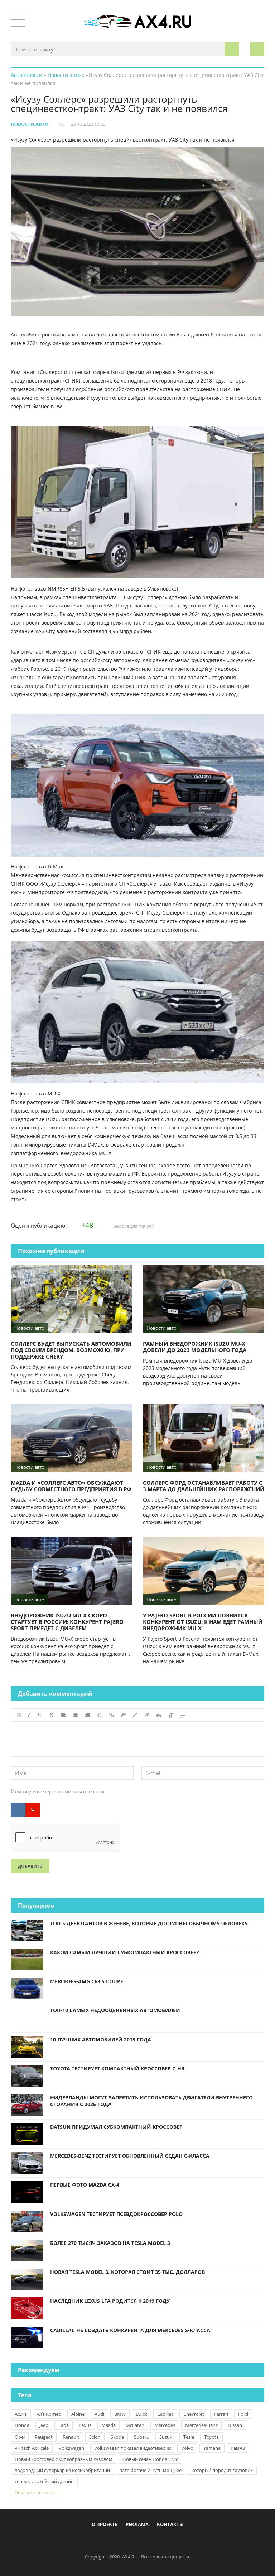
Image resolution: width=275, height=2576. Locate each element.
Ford (243, 2414)
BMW (120, 2414)
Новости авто (30, 124)
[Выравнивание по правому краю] (87, 1715)
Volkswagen (71, 2448)
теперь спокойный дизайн (44, 2481)
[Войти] (257, 49)
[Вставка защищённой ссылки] (123, 1715)
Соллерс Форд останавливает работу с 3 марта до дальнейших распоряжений (204, 1486)
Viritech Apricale (32, 2448)
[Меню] (18, 20)
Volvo (187, 2448)
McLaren (135, 2425)
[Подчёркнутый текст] (40, 1715)
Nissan (235, 2425)
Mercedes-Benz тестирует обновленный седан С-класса (130, 2156)
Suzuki (166, 2437)
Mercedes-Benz (201, 2425)
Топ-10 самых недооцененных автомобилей (115, 2010)
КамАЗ (238, 2448)
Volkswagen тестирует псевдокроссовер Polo (116, 2214)
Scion (95, 2437)
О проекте (105, 2524)
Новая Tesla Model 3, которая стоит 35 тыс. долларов (127, 2272)
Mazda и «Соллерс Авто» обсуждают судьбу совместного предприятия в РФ (71, 1486)
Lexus (85, 2425)
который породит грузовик (222, 2470)
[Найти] (232, 49)
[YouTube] (167, 2541)
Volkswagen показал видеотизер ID (133, 2448)
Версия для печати (133, 1226)
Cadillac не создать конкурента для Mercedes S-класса (130, 2330)
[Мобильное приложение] (96, 2541)
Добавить (30, 1866)
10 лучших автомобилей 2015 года (101, 2040)
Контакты (170, 2524)
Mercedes (165, 2425)
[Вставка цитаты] (159, 1715)
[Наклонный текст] (29, 1715)
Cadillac (165, 2414)
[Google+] (155, 2541)
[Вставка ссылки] (112, 1715)
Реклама (137, 2524)
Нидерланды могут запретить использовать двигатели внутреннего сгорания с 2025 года (151, 2101)
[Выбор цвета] (135, 1715)
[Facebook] (108, 2541)
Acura (21, 2414)
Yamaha (212, 2448)
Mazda (108, 2425)
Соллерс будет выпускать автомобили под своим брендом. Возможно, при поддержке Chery (71, 1350)
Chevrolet (194, 2414)
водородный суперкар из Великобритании (62, 2470)
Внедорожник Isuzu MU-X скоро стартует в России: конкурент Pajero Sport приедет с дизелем (67, 1622)
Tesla (189, 2437)
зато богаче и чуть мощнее (151, 2470)
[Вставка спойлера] (183, 1715)
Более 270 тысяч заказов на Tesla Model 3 (110, 2243)
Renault (71, 2437)
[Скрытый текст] (147, 1715)
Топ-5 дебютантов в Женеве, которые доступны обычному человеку (149, 1923)
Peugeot (44, 2437)
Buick (141, 2414)
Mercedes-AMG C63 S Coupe (87, 1981)
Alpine (78, 2414)
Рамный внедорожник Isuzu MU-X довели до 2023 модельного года (195, 1347)
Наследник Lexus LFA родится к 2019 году (110, 2301)
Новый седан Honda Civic (150, 2459)
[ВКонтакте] (18, 1810)
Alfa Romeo (49, 2414)
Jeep (44, 2425)
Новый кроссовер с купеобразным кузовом (64, 2459)
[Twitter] (132, 2541)
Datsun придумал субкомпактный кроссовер (116, 2127)
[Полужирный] (19, 1715)
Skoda (117, 2437)
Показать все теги (35, 2492)
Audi (99, 2414)
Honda (22, 2425)
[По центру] (76, 1715)
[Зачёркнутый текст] (52, 1715)
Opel (20, 2437)
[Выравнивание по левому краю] (64, 1715)
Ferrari (221, 2414)
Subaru (142, 2437)
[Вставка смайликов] (100, 1715)
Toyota (211, 2437)
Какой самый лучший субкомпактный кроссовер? (125, 1952)
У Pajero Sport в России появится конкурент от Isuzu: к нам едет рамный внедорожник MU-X (203, 1622)
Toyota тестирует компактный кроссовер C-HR (117, 2068)
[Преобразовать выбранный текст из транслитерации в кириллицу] (171, 1715)
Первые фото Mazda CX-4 (85, 2185)
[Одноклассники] (144, 2541)
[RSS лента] (179, 2541)
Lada (64, 2425)
